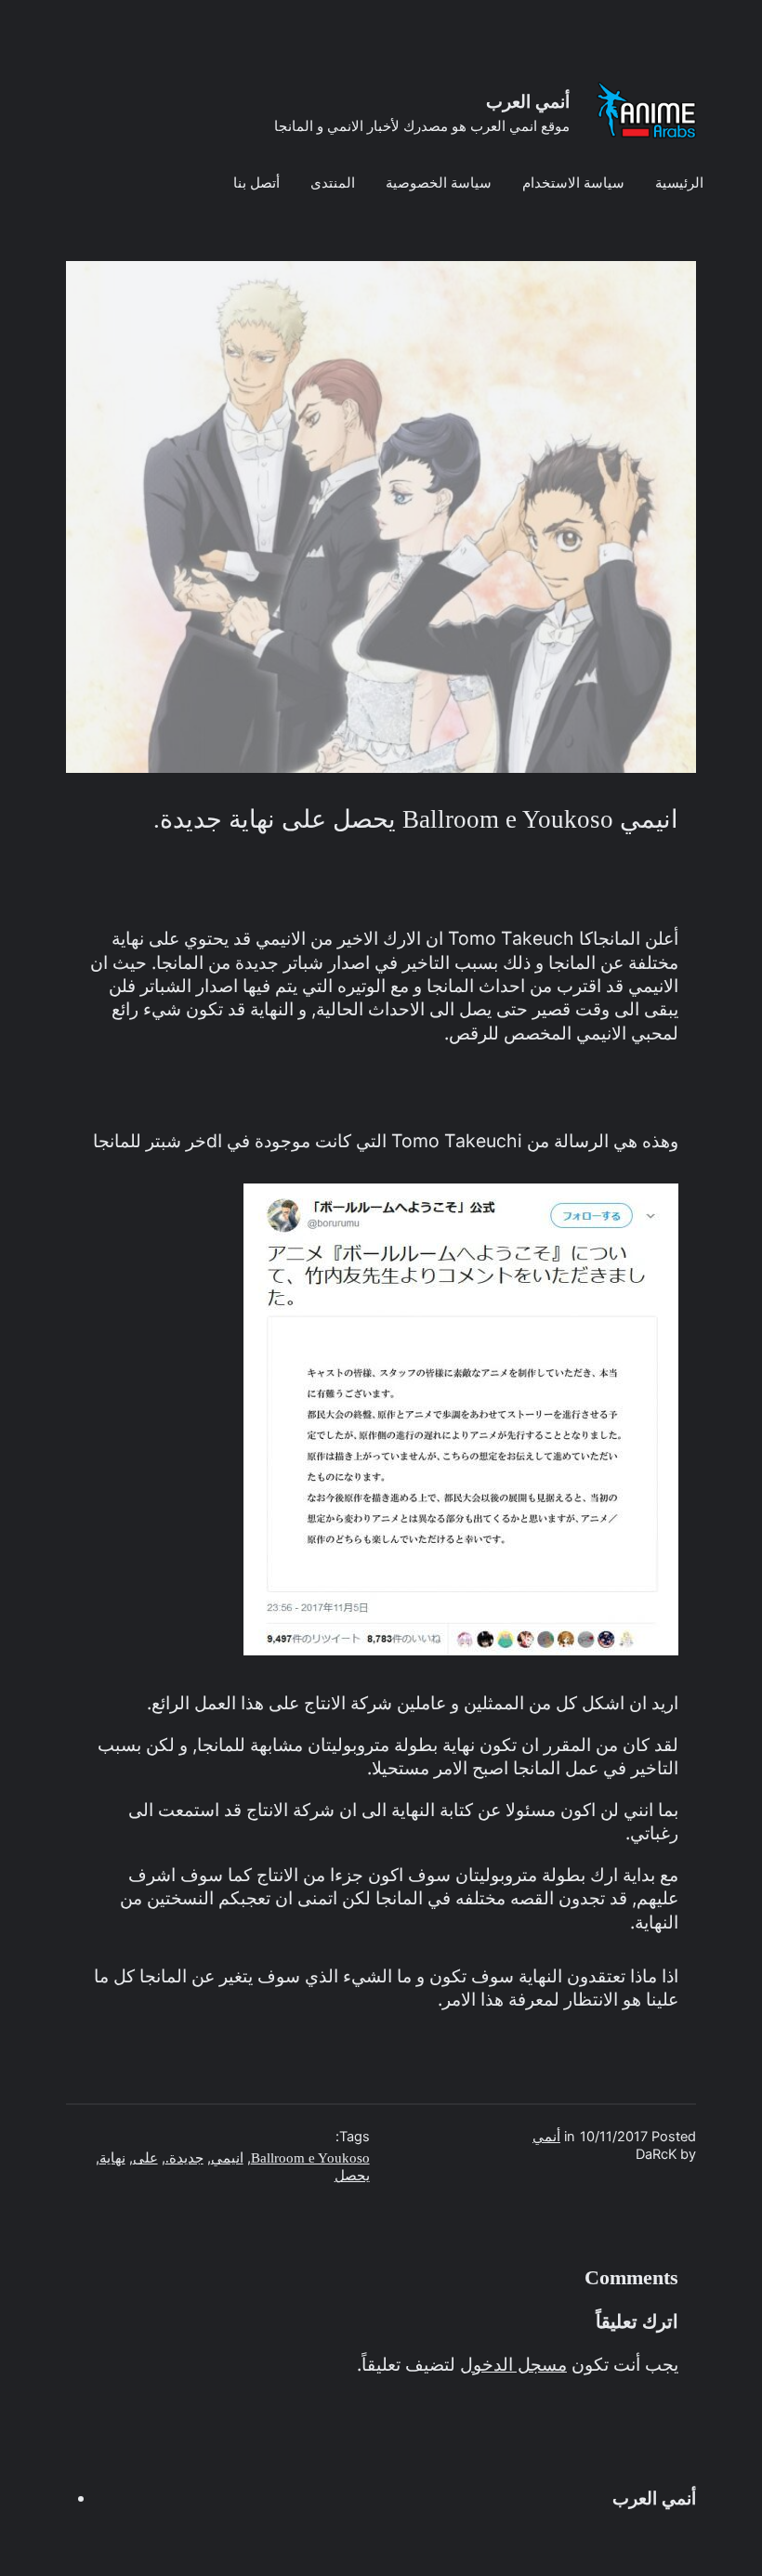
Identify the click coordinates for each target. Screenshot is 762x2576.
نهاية (112, 2158)
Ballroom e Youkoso (310, 2158)
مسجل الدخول (513, 2365)
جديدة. (184, 2158)
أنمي (546, 2137)
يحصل (352, 2176)
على (145, 2158)
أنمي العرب (528, 102)
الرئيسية (679, 183)
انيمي (227, 2158)
